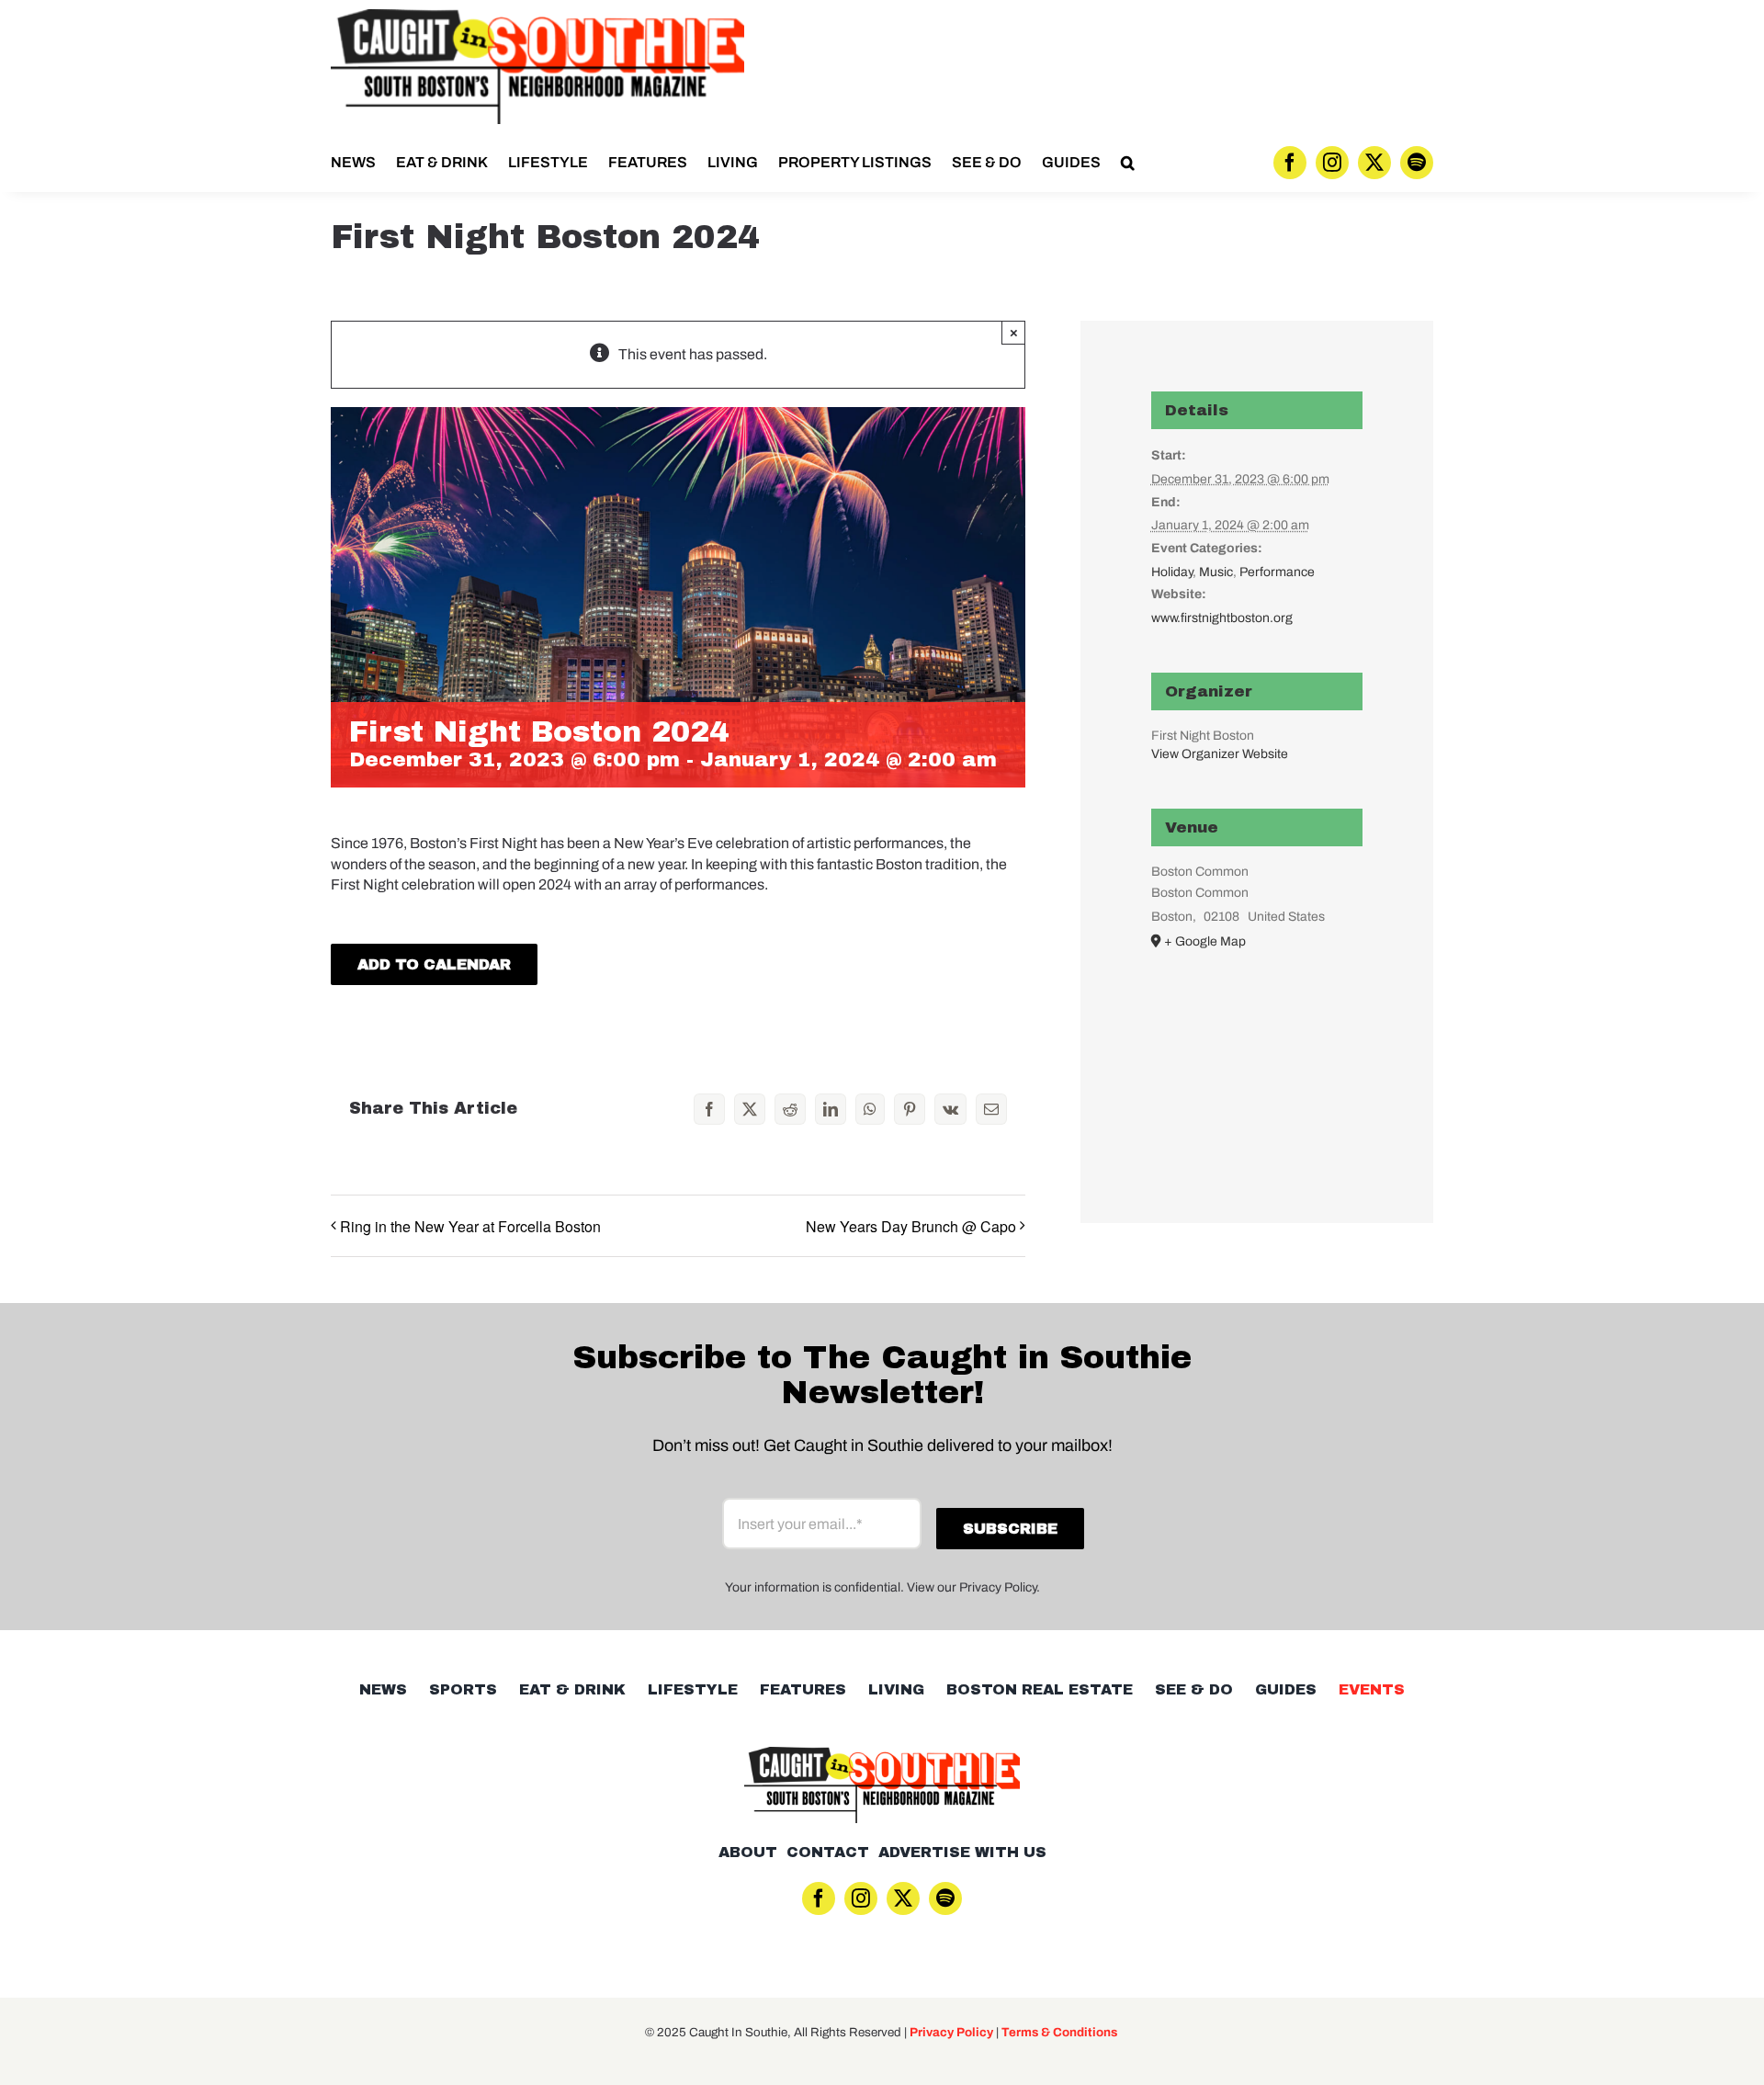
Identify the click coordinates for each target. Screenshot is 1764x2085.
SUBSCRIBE (882, 1138)
